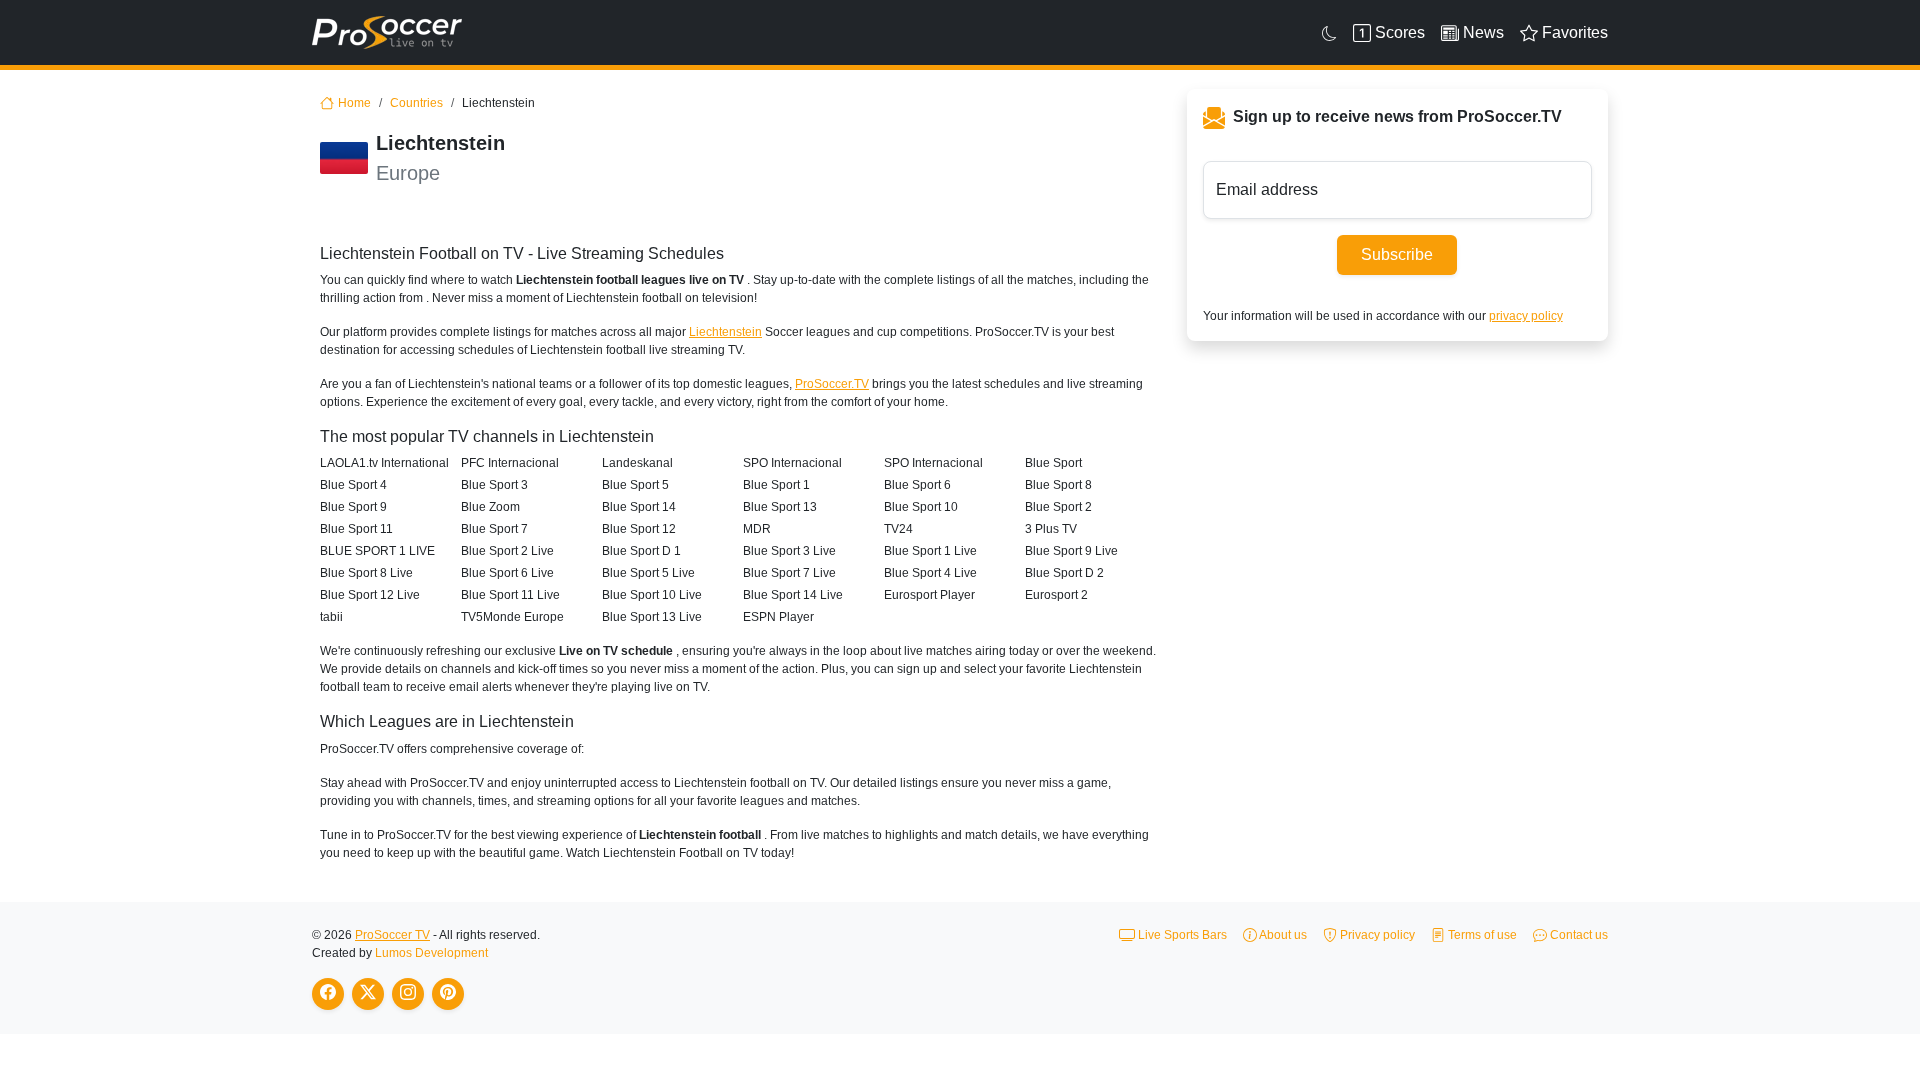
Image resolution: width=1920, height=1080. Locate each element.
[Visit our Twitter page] (368, 994)
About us (1282, 935)
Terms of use (1481, 935)
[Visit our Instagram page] (408, 994)
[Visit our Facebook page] (328, 994)
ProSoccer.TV (832, 384)
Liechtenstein (725, 332)
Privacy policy (1376, 935)
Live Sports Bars (1181, 935)
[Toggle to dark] (1329, 33)
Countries (416, 103)
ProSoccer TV (392, 935)
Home (354, 103)
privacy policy (1526, 316)
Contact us (1577, 935)
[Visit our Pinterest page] (448, 994)
